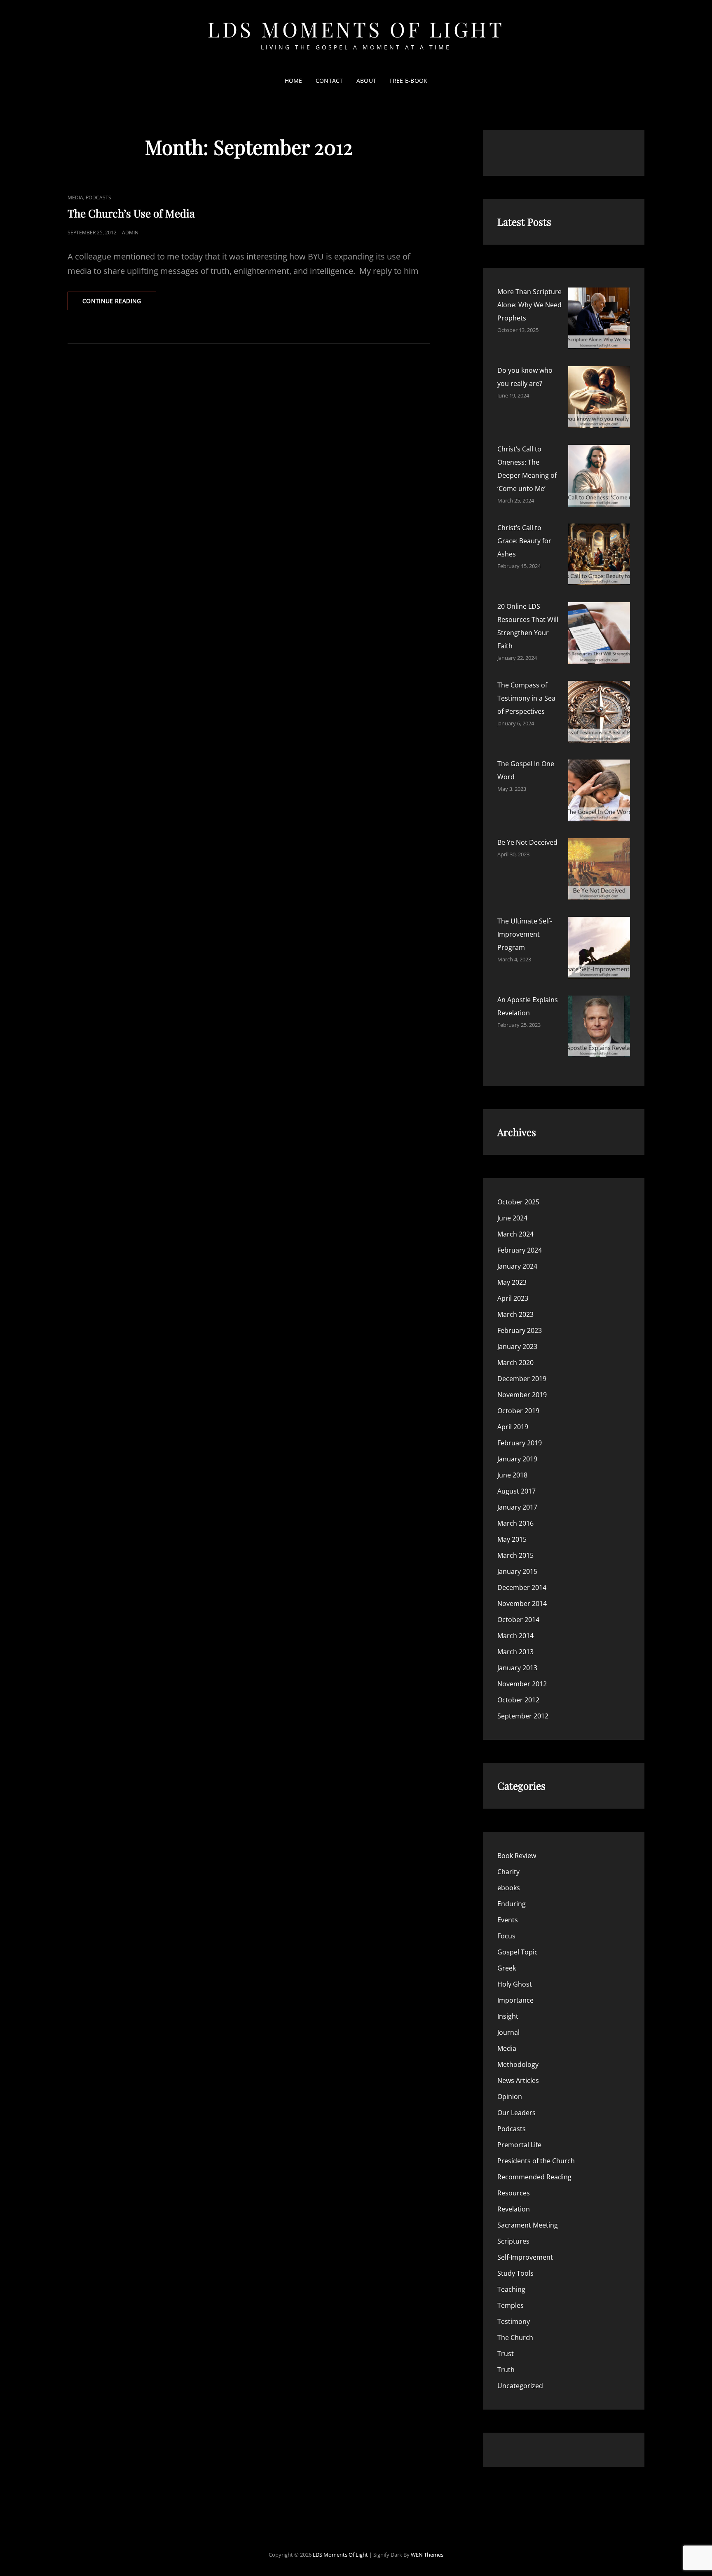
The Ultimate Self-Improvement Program (525, 934)
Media (75, 198)
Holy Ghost (515, 1984)
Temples (511, 2305)
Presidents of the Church (536, 2161)
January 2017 (517, 1507)
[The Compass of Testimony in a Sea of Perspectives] (599, 712)
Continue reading (119, 303)
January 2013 (517, 1668)
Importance (515, 2000)
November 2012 (522, 1684)
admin (130, 233)
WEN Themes (427, 2555)
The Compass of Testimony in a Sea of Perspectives (526, 698)
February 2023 (520, 1330)
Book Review (517, 1856)
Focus (506, 1936)
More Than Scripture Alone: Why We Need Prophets (529, 305)
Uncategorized (520, 2386)
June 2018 (512, 1475)
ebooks (509, 1888)
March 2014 (515, 1636)
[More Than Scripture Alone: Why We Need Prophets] (599, 318)
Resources (514, 2193)
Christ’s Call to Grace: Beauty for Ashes (524, 541)
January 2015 (517, 1571)
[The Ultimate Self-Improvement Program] (599, 948)
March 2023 (515, 1314)
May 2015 (512, 1539)
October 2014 (518, 1620)
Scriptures (513, 2241)
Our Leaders (516, 2113)
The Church (515, 2338)
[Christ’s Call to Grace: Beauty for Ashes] (599, 554)
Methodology (518, 2064)
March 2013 (515, 1652)
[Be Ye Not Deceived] (599, 869)
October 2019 (518, 1411)
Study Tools (515, 2273)
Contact (329, 81)
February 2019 (520, 1443)
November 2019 (522, 1395)
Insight (508, 2016)
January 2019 (517, 1459)
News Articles (518, 2080)
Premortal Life (519, 2145)
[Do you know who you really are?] (599, 397)
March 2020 (515, 1363)
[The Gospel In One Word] (599, 790)
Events (508, 1920)
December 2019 (522, 1379)
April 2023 (513, 1298)
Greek (507, 1968)
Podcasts (98, 198)
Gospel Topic (518, 1952)
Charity (508, 1872)
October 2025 (518, 1202)
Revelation (514, 2209)
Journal (508, 2032)
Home (294, 81)
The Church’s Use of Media (131, 213)
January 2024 (517, 1266)
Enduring (512, 1904)
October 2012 (518, 1700)
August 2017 (516, 1491)
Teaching (511, 2289)
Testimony (514, 2321)
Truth (506, 2370)
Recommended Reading (534, 2177)
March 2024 (515, 1234)
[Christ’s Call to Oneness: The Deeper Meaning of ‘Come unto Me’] (599, 476)
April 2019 (513, 1427)
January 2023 (517, 1346)
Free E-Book (408, 81)
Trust (506, 2354)
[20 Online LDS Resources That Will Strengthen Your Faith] (599, 633)
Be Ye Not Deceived (527, 842)
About (366, 81)
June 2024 (512, 1218)
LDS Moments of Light (356, 29)
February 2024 (520, 1250)
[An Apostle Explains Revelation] (599, 1026)
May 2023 (512, 1282)
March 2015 (515, 1555)
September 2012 (523, 1716)
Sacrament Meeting (528, 2225)
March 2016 (515, 1523)
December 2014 (522, 1587)
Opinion (510, 2097)
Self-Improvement (525, 2257)
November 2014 (522, 1604)
